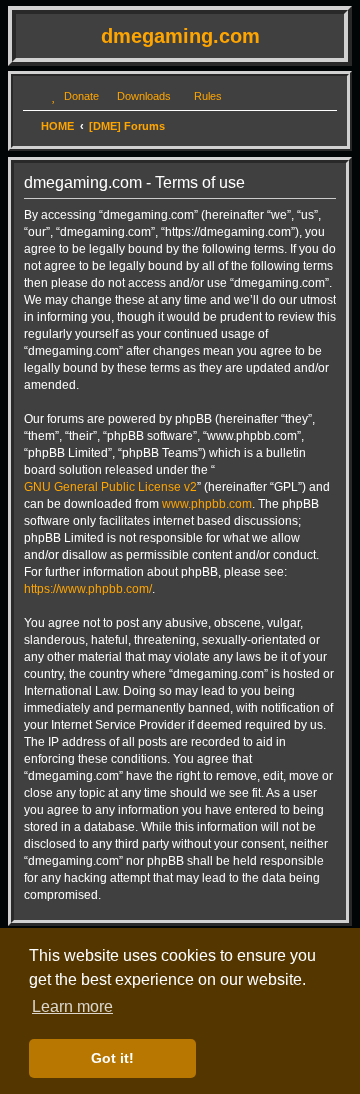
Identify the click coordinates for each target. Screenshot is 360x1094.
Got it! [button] (112, 1058)
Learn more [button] (72, 1006)
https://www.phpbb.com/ (88, 589)
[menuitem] (72, 96)
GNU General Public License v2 (110, 487)
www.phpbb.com (207, 504)
